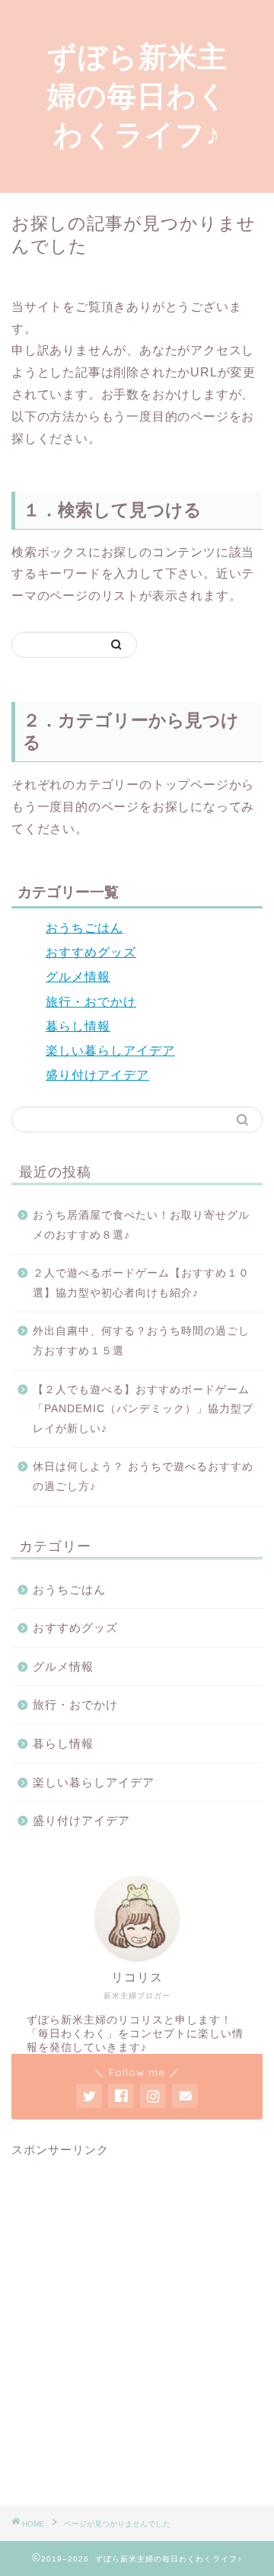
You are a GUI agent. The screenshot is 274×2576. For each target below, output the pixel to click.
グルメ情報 (78, 977)
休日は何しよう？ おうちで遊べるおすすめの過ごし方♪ (143, 1477)
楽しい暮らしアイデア (110, 1051)
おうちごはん (84, 928)
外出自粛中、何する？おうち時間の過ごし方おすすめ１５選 (141, 1341)
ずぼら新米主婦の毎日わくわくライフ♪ (137, 95)
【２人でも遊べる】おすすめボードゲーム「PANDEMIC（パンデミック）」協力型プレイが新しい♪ (143, 1409)
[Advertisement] (137, 2333)
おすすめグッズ (91, 952)
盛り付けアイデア (97, 1075)
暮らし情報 (78, 1026)
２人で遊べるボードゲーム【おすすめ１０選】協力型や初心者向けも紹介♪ (141, 1283)
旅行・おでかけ (91, 1002)
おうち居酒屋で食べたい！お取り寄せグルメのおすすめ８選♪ (141, 1225)
